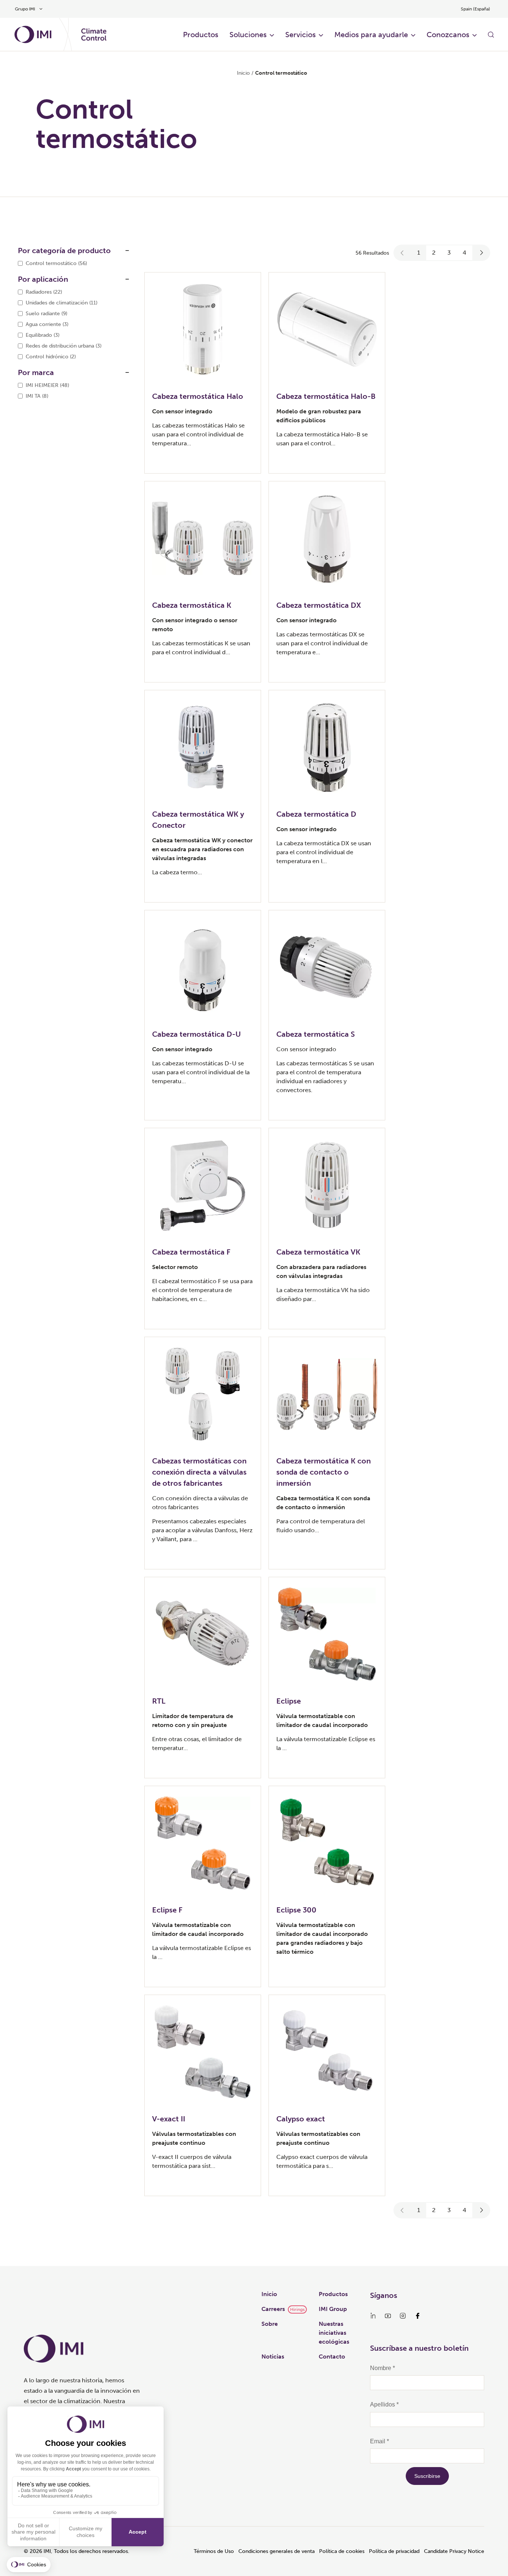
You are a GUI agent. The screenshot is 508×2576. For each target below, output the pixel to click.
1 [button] (419, 253)
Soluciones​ (248, 35)
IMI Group (333, 2309)
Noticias (273, 2357)
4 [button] (464, 253)
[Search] (491, 35)
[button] (402, 253)
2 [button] (434, 253)
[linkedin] (373, 2316)
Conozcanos (448, 35)
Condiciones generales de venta (276, 2551)
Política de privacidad (394, 2551)
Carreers (273, 2309)
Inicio (243, 73)
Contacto (332, 2357)
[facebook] (418, 2316)
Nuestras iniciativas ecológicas (334, 2333)
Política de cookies (342, 2551)
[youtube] (388, 2316)
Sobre (270, 2324)
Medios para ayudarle (371, 35)
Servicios (300, 35)
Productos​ (201, 35)
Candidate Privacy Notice (454, 2551)
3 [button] (449, 253)
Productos (333, 2294)
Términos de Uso (214, 2551)
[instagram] (403, 2316)
